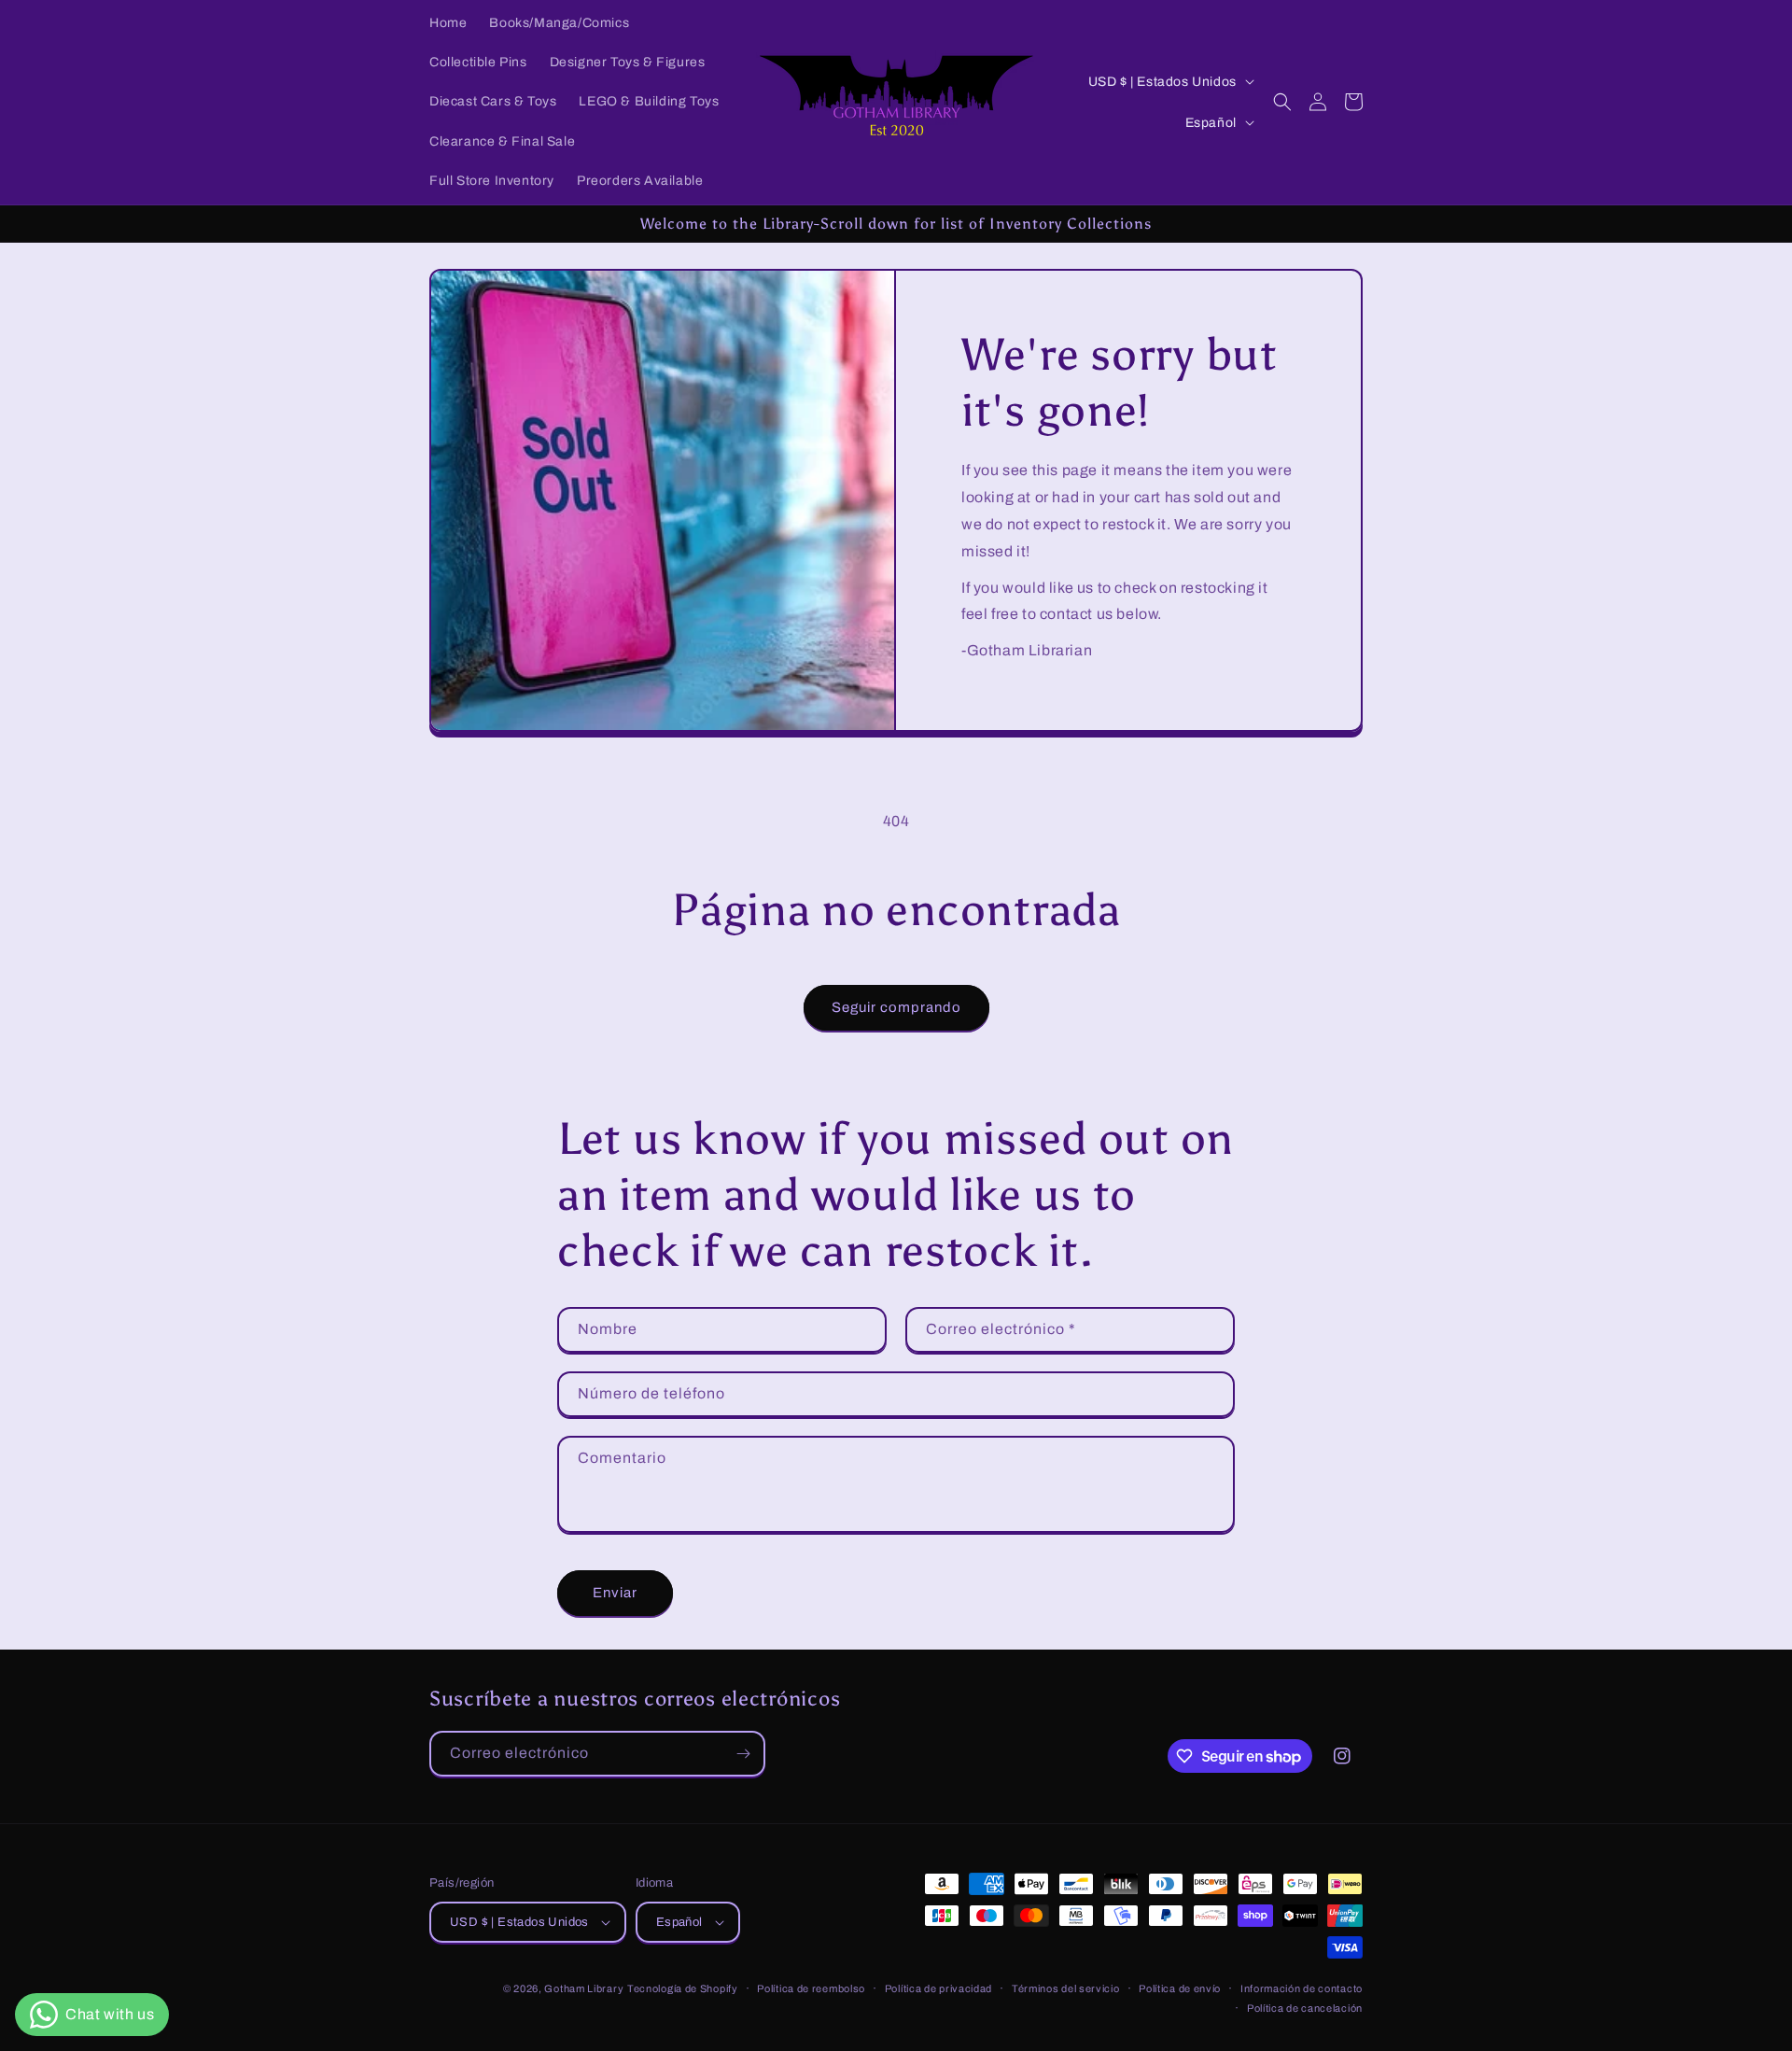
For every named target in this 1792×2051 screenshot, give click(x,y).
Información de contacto (1302, 1988)
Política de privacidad (938, 1988)
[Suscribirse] (743, 1754)
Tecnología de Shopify (683, 1988)
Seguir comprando (896, 1007)
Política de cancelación (1305, 2008)
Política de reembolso (811, 1988)
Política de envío (1180, 1988)
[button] (1282, 102)
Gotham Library (584, 1988)
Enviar (615, 1593)
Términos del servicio (1066, 1988)
